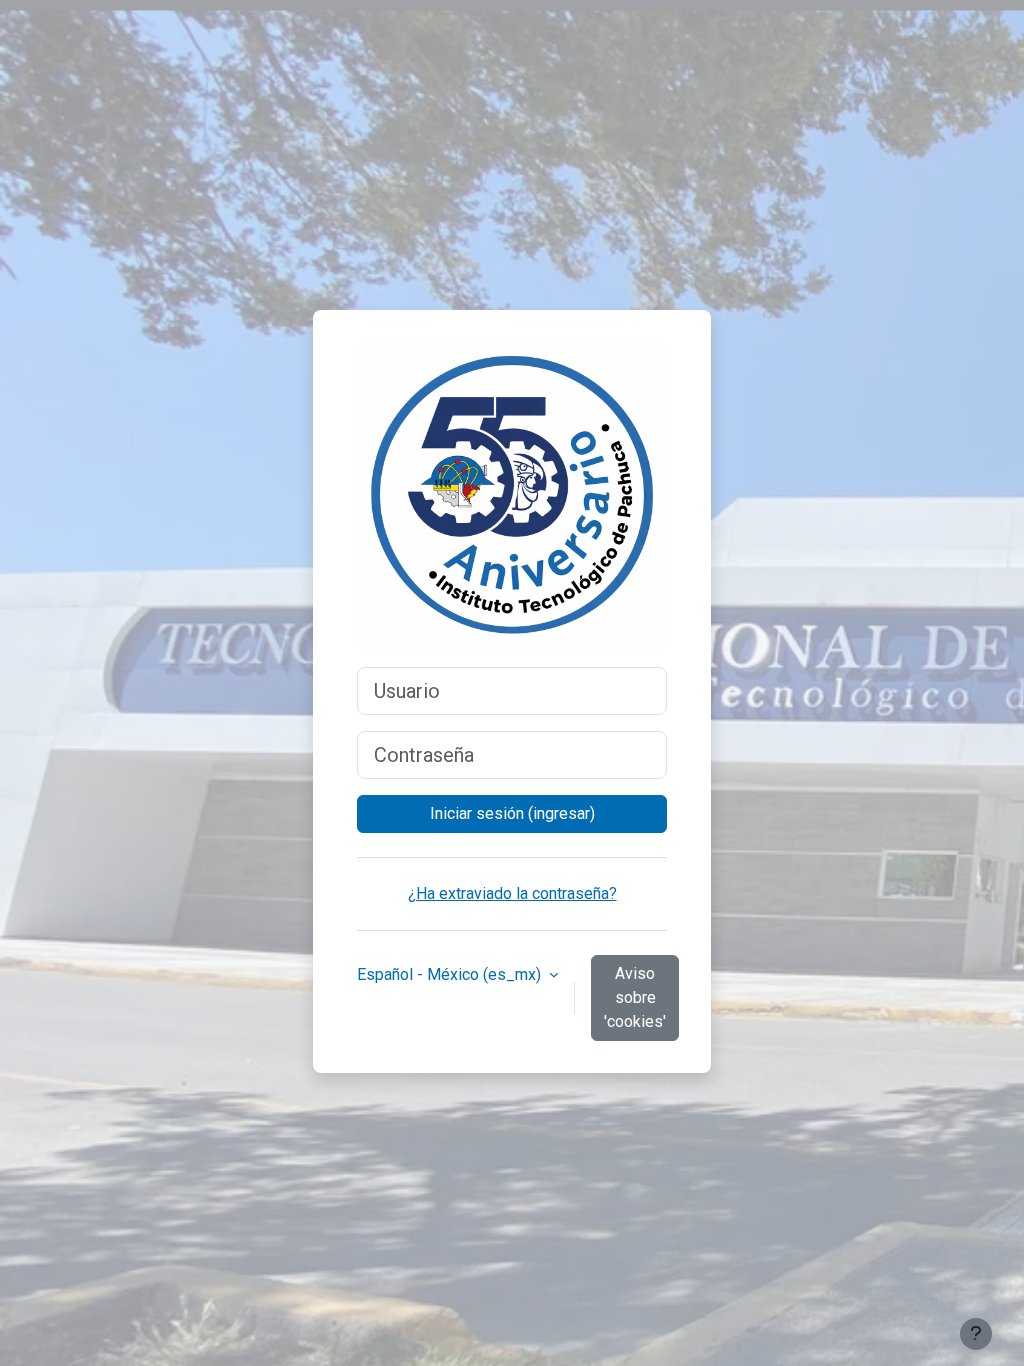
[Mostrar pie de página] (976, 1334)
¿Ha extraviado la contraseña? (512, 893)
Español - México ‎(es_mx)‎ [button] (451, 974)
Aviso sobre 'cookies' (635, 997)
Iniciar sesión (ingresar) (512, 813)
